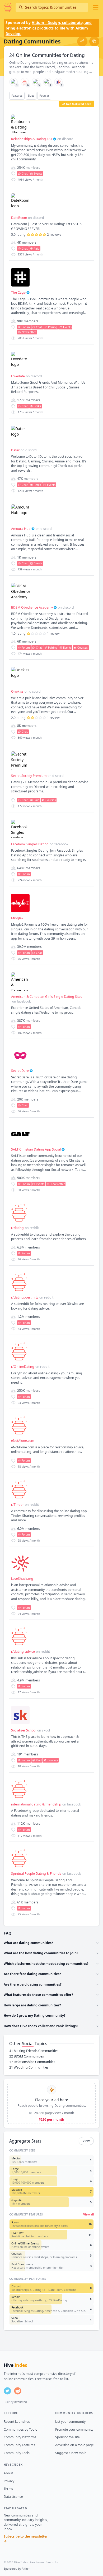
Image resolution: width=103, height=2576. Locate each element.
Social (28, 2044)
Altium (26, 2569)
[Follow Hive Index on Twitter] (7, 2391)
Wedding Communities (29, 2067)
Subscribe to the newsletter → (26, 2539)
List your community (70, 2422)
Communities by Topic (20, 2429)
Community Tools (17, 2453)
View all (88, 2214)
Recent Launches (17, 2422)
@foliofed (20, 2402)
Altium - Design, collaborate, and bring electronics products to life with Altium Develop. (49, 28)
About (8, 2473)
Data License (13, 2497)
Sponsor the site (67, 2437)
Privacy (9, 2481)
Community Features (19, 2445)
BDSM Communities (27, 2056)
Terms (8, 2489)
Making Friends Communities (34, 2051)
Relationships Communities (32, 2062)
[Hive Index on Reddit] (18, 2391)
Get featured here (79, 104)
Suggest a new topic (71, 2453)
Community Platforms (20, 2437)
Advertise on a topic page (74, 2445)
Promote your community (74, 2429)
